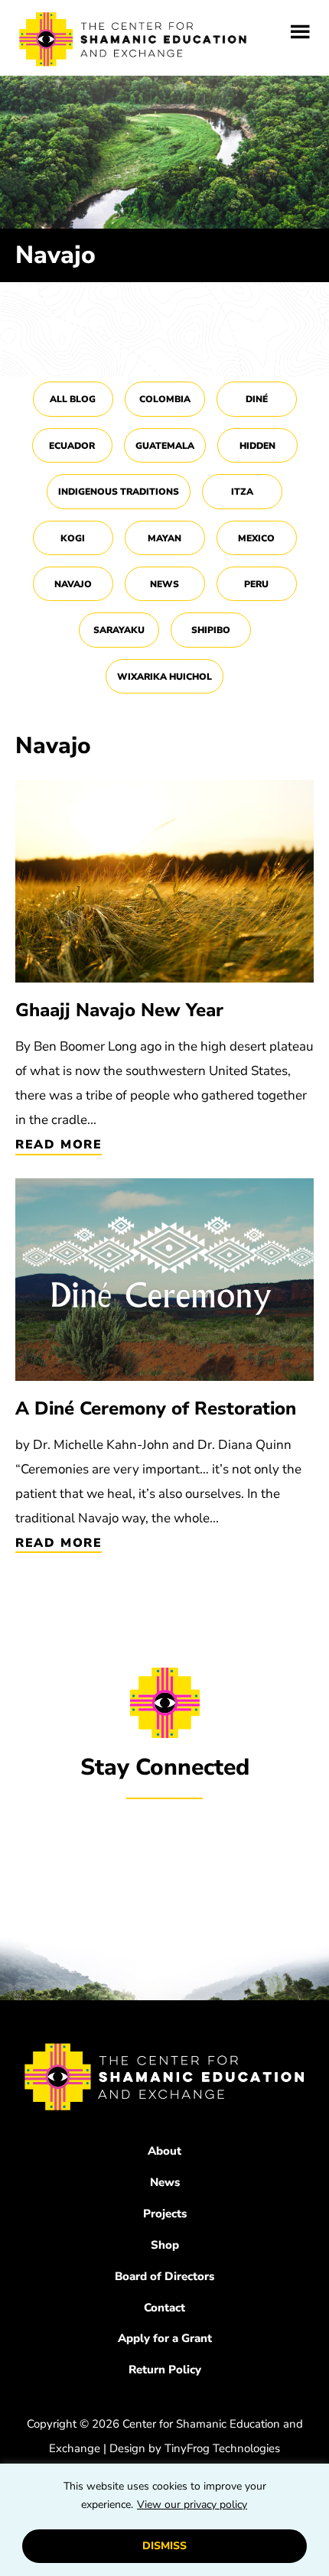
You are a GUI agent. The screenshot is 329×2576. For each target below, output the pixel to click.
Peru (256, 584)
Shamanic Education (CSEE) (134, 42)
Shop (165, 2245)
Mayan (164, 538)
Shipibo (211, 630)
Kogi (73, 538)
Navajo (73, 584)
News (164, 584)
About (164, 2151)
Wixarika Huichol (164, 677)
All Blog (73, 399)
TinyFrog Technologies (222, 2448)
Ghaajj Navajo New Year (119, 1010)
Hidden (257, 446)
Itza (242, 492)
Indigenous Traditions (119, 492)
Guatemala (165, 446)
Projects (165, 2214)
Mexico (256, 538)
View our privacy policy (192, 2505)
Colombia (165, 399)
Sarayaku (119, 630)
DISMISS (164, 2546)
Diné (257, 399)
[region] (164, 2520)
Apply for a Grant (165, 2338)
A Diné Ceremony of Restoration (156, 1408)
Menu (300, 32)
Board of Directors (164, 2276)
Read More (59, 1145)
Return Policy (165, 2370)
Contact (164, 2308)
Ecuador (72, 446)
